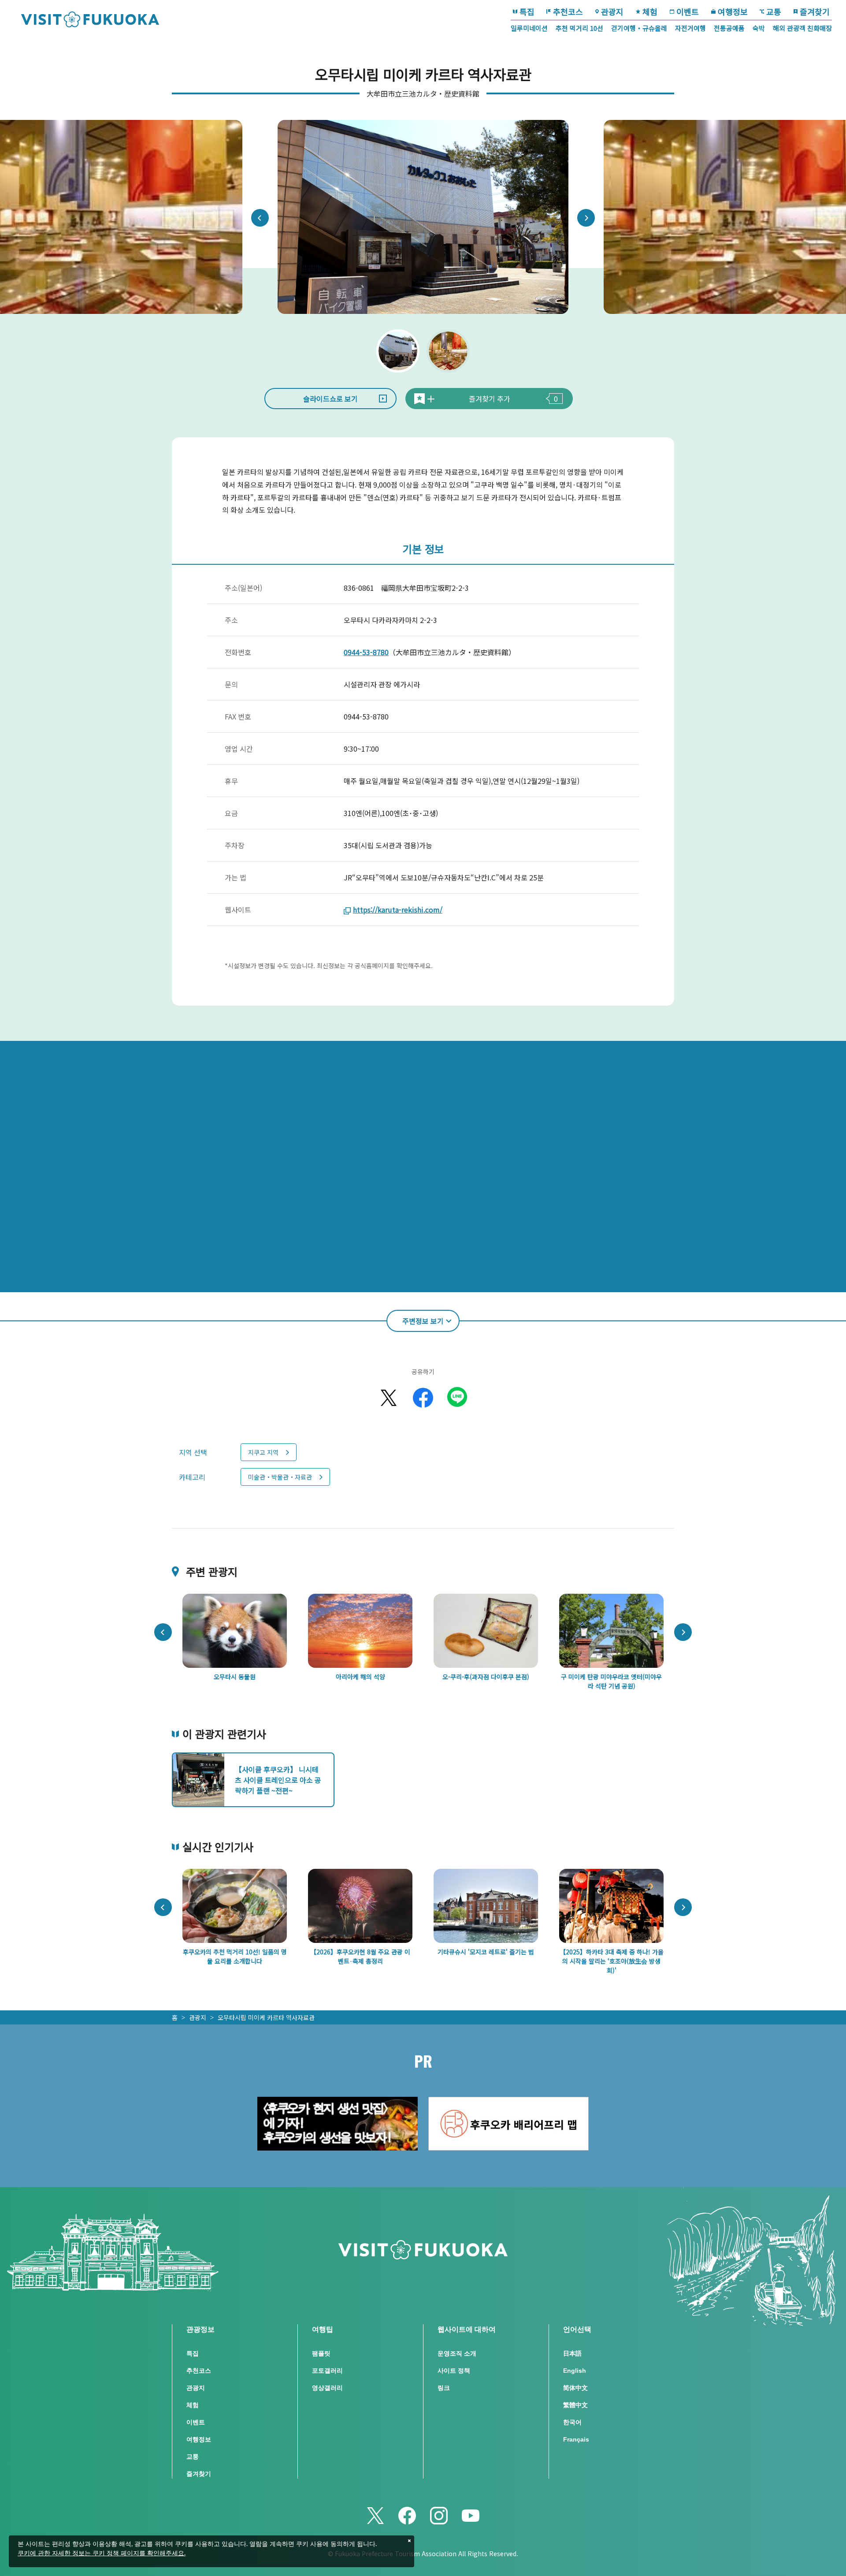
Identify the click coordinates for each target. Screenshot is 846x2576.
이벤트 (688, 11)
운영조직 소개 (457, 2353)
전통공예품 (729, 28)
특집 (527, 11)
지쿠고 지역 (263, 1452)
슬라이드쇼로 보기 (330, 399)
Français (576, 2439)
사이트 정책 (454, 2371)
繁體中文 (575, 2405)
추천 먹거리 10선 (579, 28)
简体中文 (575, 2388)
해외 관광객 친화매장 (802, 28)
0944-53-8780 (366, 652)
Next (586, 218)
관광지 (612, 11)
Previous (260, 218)
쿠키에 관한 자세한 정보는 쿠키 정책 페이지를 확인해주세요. (102, 2554)
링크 (444, 2388)
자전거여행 (690, 28)
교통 (774, 11)
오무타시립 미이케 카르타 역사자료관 (266, 2017)
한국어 (572, 2422)
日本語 (572, 2353)
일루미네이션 (529, 28)
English (575, 2371)
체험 (650, 11)
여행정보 (733, 11)
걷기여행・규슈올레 (639, 28)
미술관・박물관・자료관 (280, 1477)
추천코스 (568, 11)
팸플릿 (321, 2353)
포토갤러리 (327, 2371)
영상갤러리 (327, 2388)
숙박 (759, 28)
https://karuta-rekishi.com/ (398, 910)
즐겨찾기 (815, 11)
